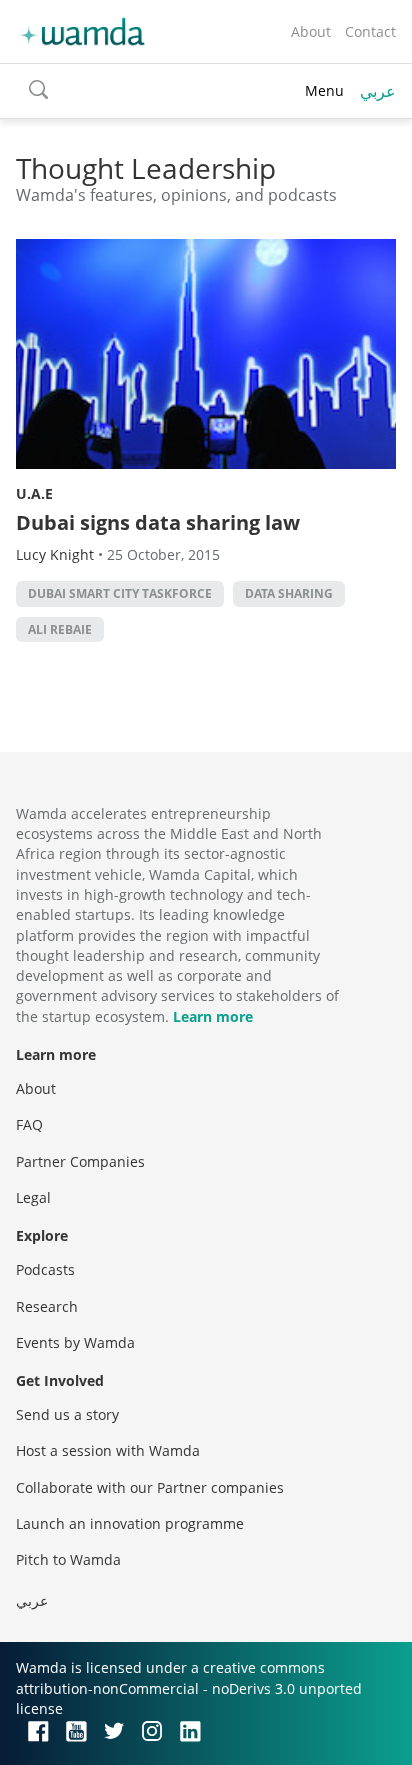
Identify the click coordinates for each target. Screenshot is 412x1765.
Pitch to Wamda (68, 1559)
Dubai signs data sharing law (158, 522)
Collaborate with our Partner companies (150, 1487)
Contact (370, 31)
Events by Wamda (75, 1342)
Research (47, 1306)
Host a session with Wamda (108, 1450)
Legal (33, 1197)
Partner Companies (80, 1161)
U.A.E (34, 493)
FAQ (29, 1124)
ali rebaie (60, 629)
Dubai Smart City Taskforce (120, 593)
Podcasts (45, 1269)
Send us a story (67, 1414)
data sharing (289, 593)
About (311, 31)
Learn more (213, 1016)
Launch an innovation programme (130, 1523)
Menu (324, 90)
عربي (378, 91)
